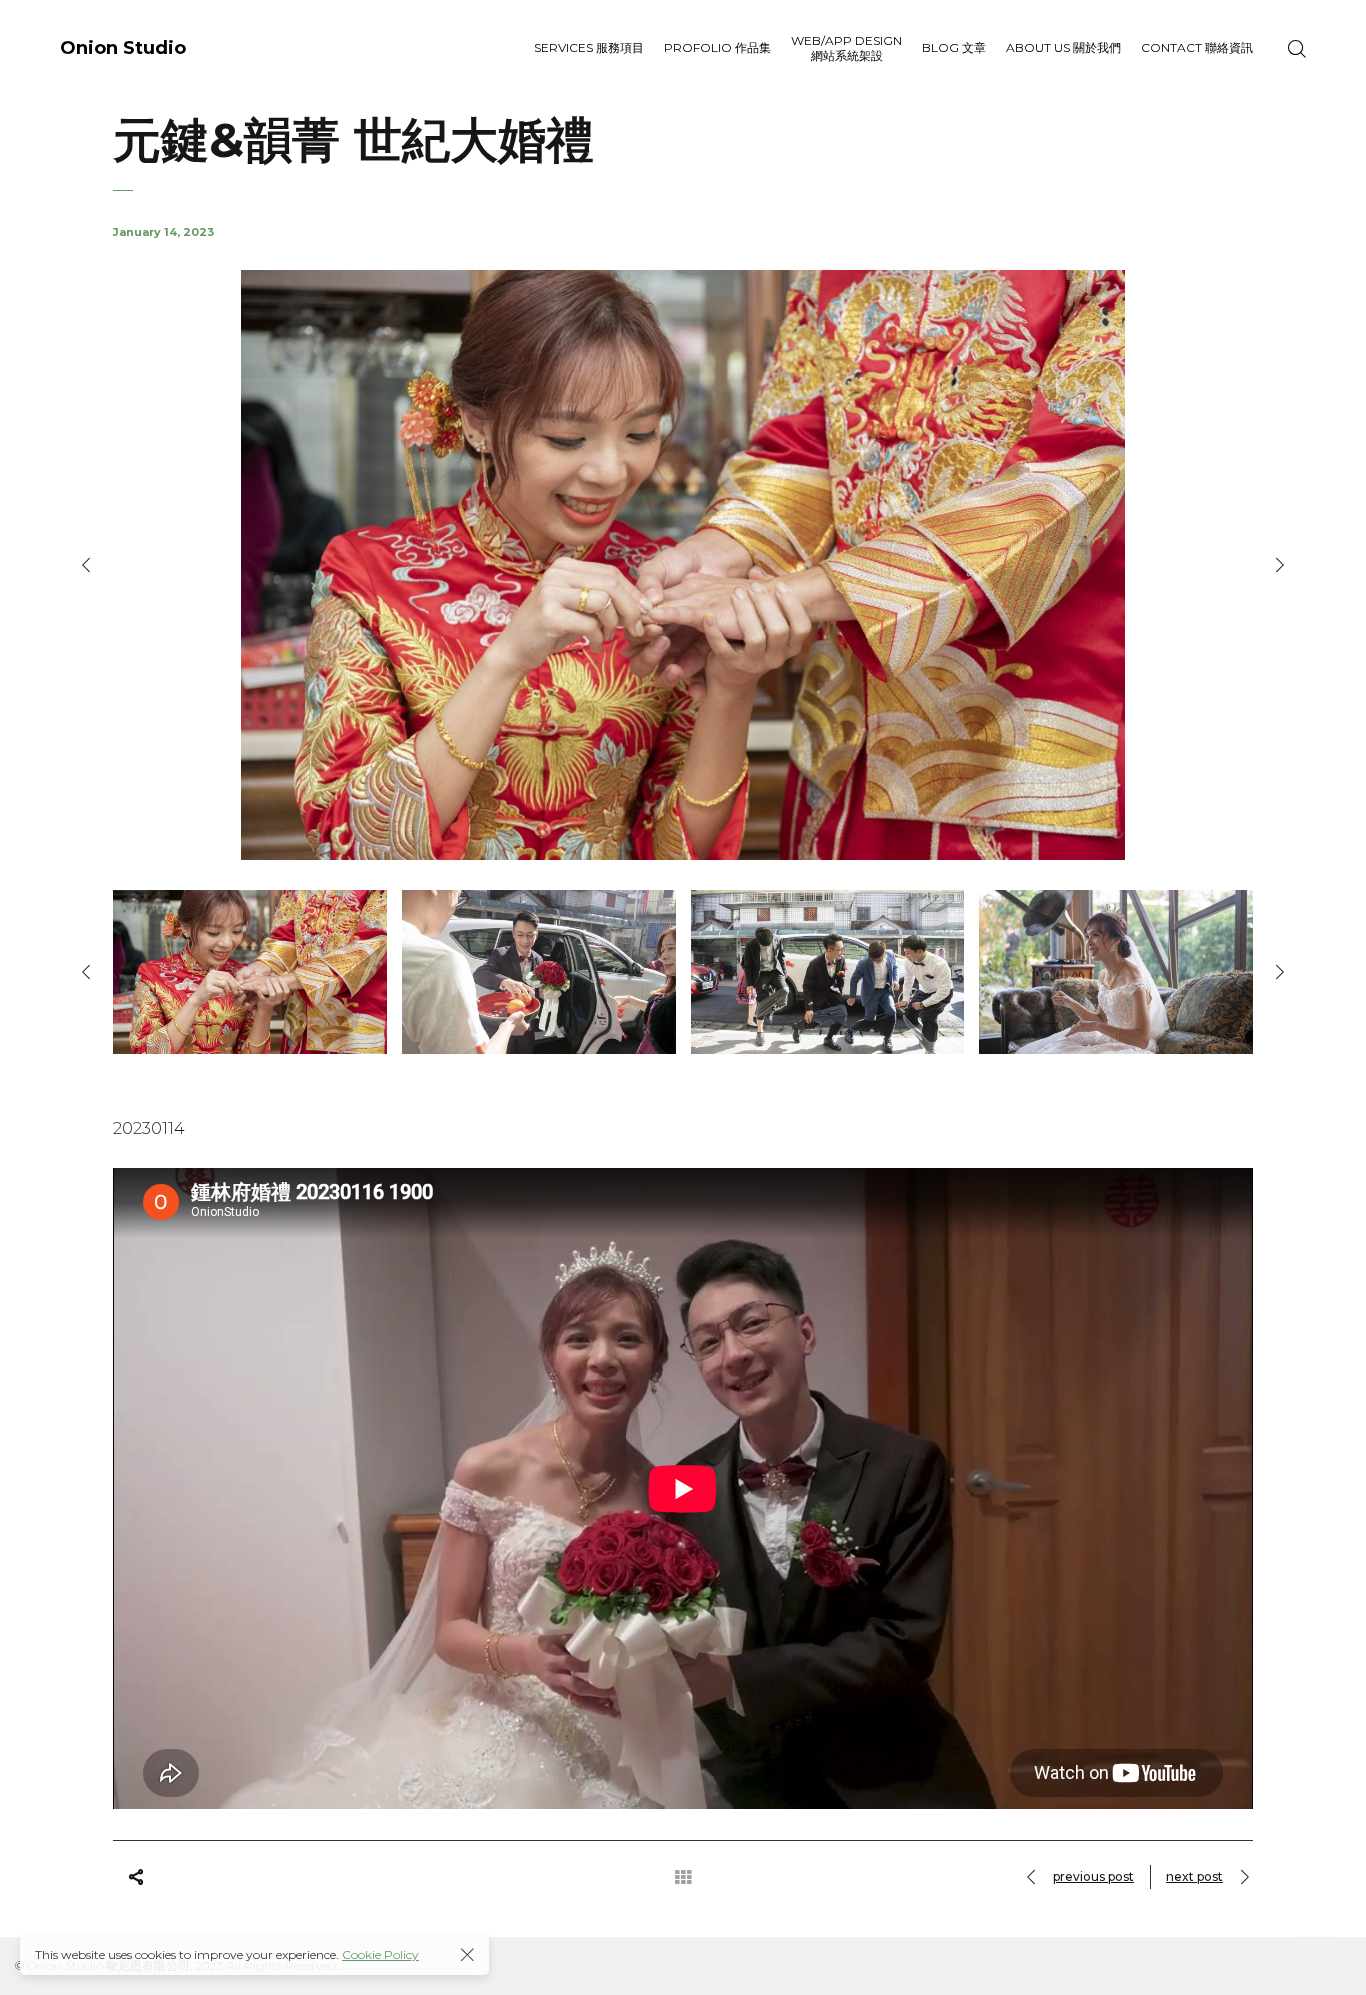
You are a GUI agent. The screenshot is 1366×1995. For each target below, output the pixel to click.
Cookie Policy (380, 1954)
